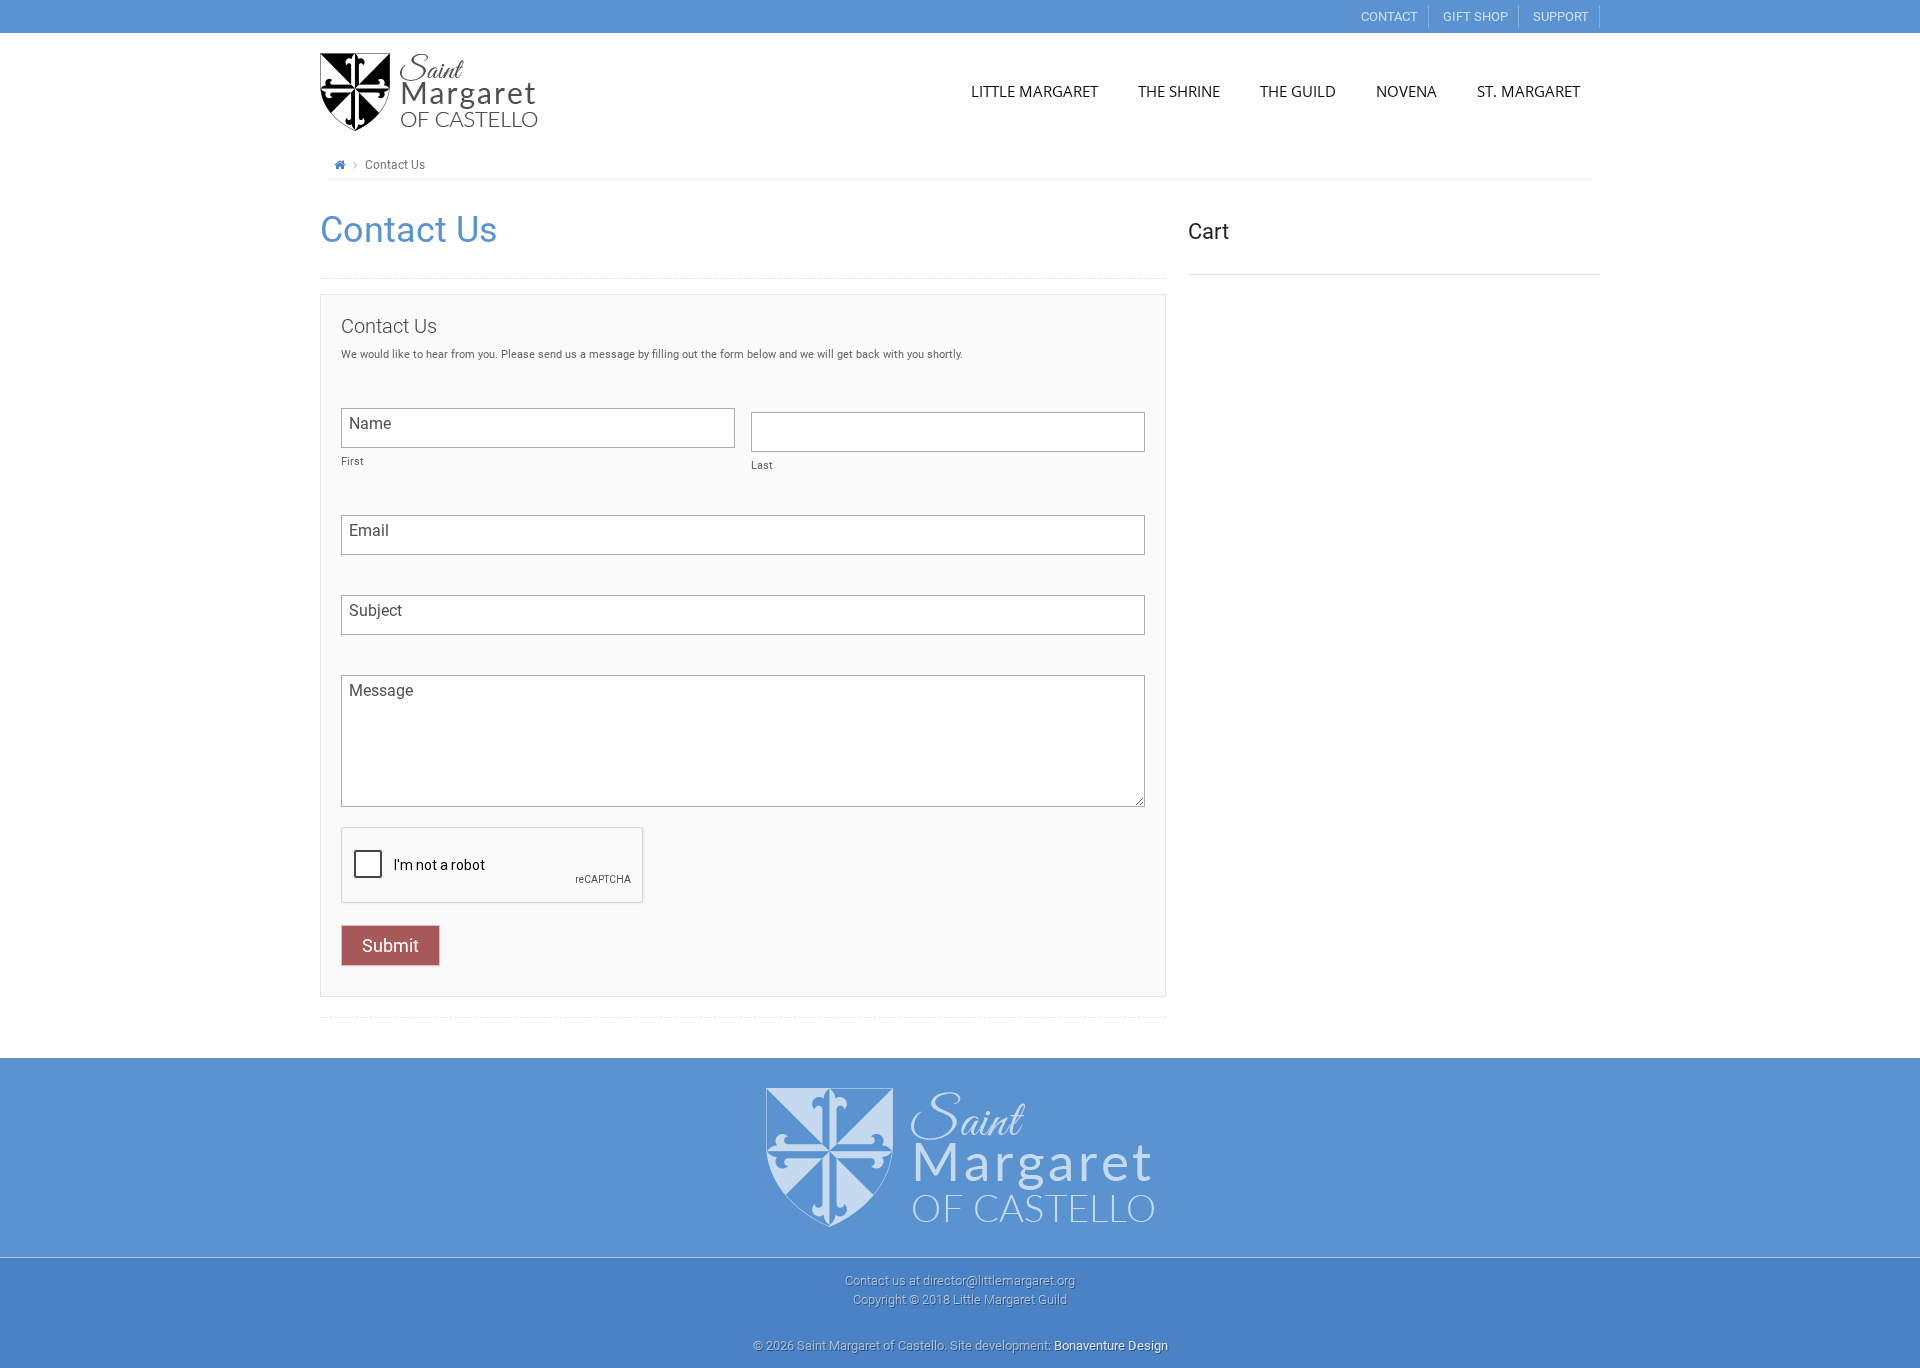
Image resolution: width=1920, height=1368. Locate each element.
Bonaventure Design (1111, 1345)
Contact (1389, 16)
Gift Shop (1475, 16)
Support (1561, 16)
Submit (390, 945)
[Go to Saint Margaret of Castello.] (339, 165)
